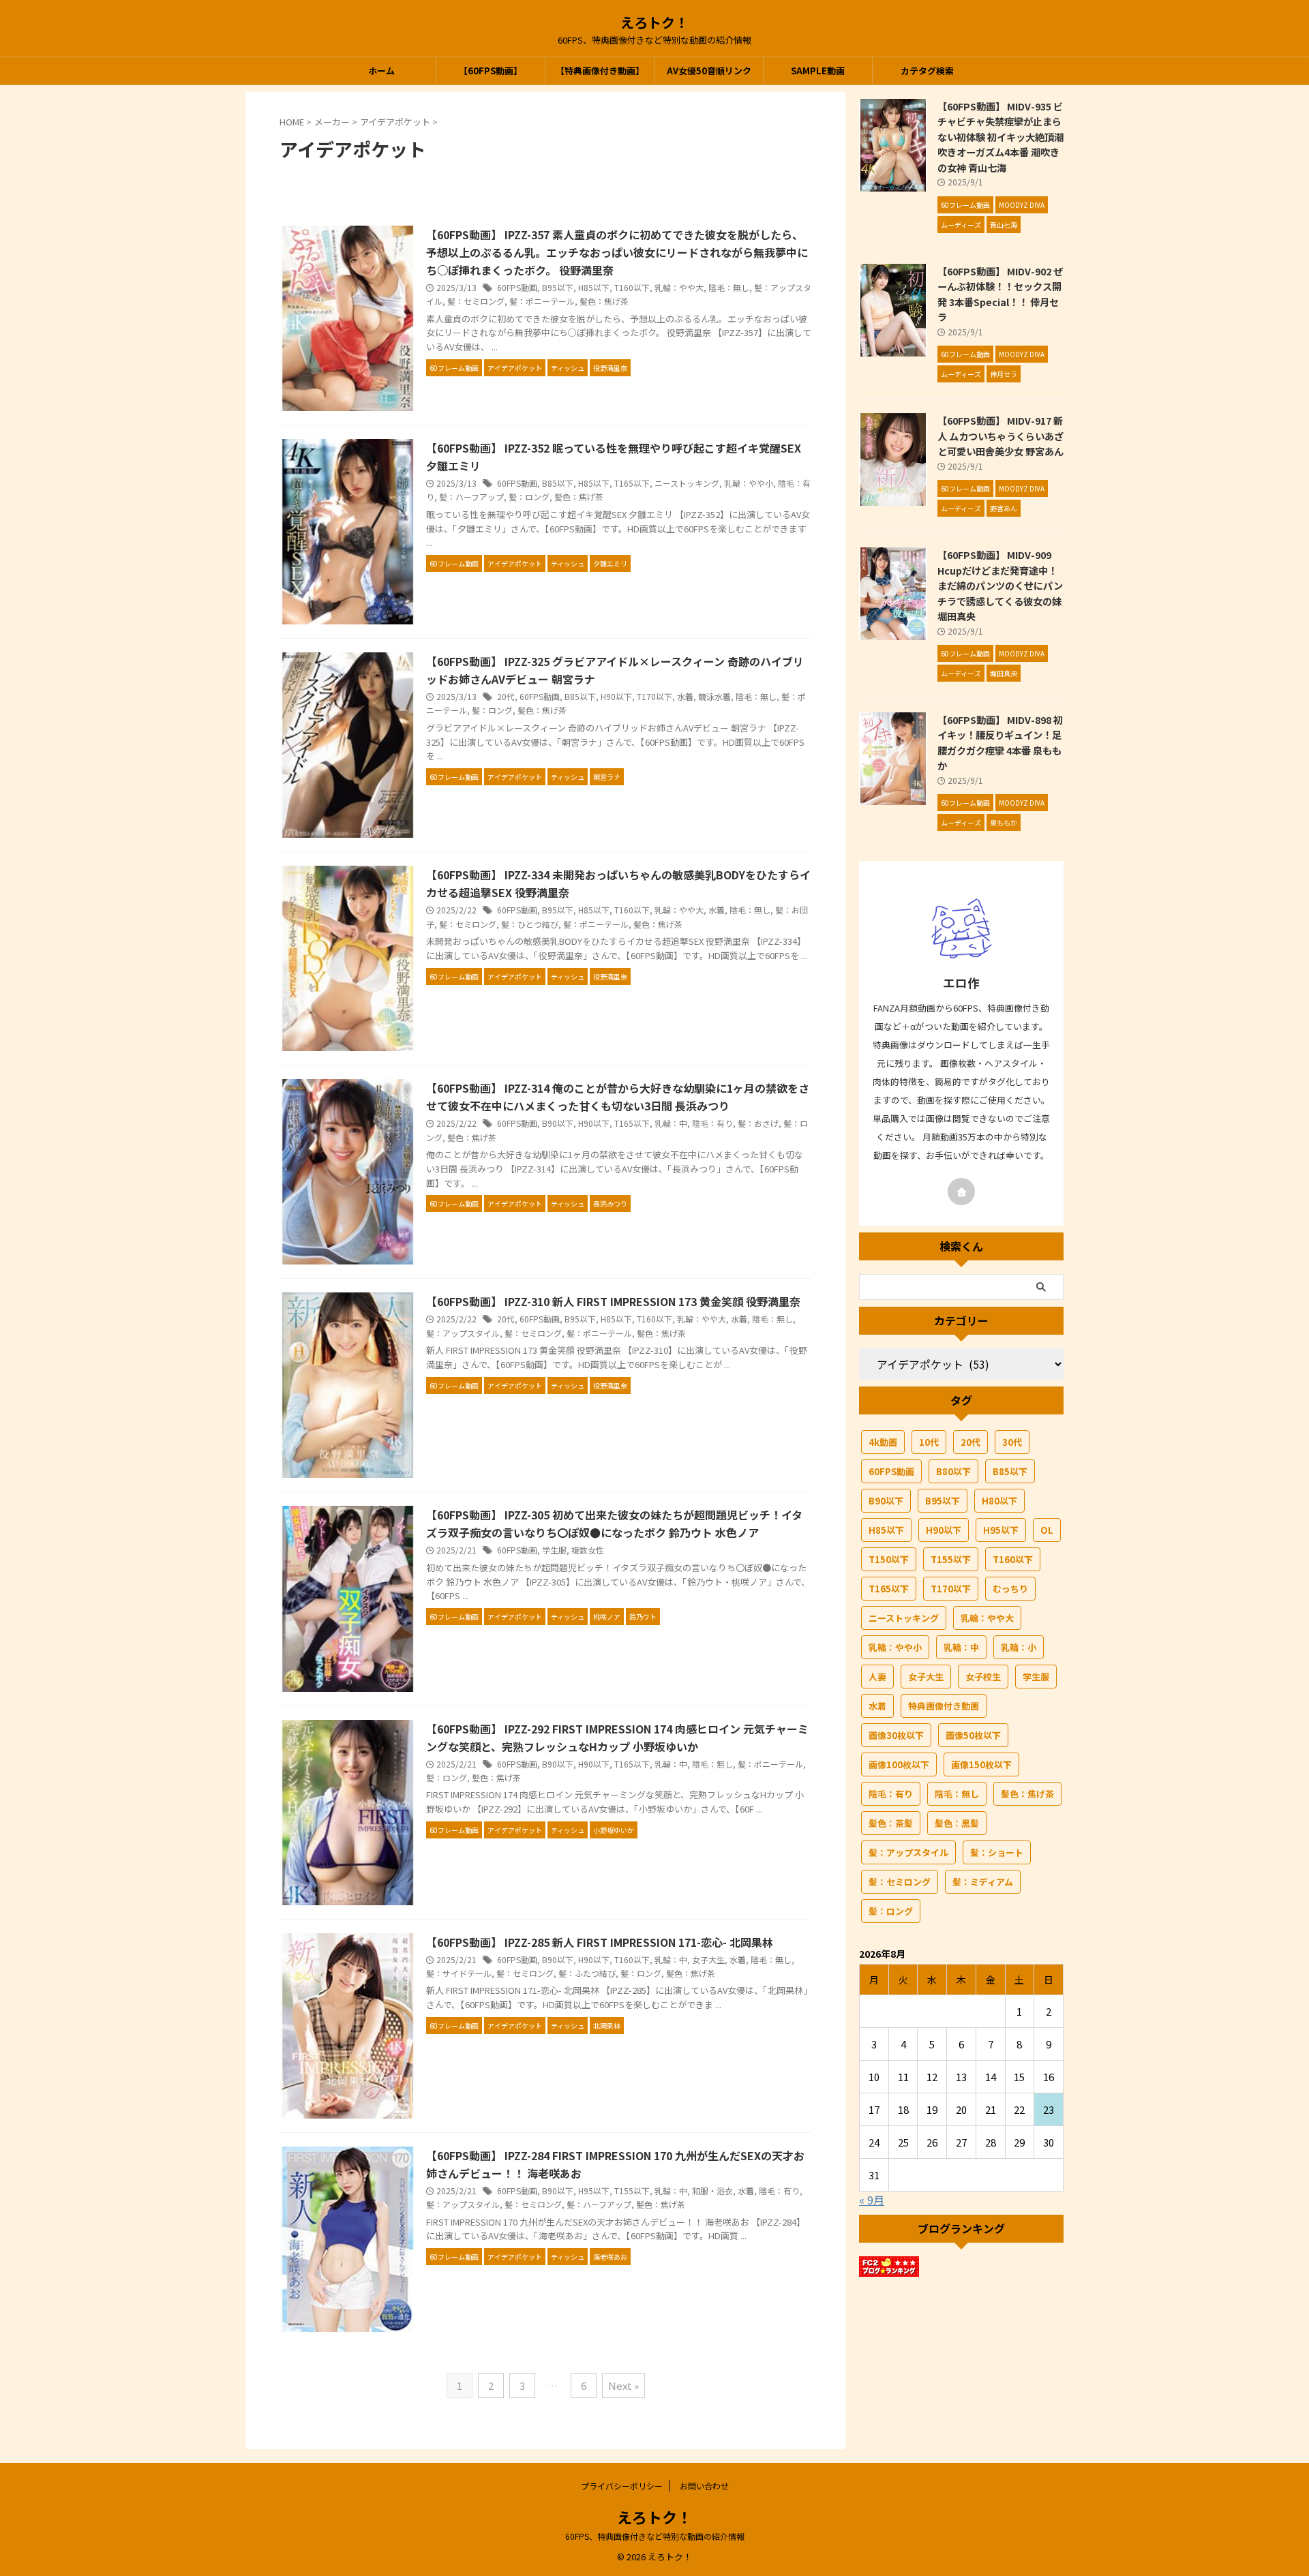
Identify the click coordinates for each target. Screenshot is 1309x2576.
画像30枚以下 (896, 1735)
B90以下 (558, 1123)
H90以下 (616, 696)
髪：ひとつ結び (530, 924)
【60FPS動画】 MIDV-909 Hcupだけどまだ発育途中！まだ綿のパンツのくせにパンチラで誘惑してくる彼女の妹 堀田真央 (1000, 585)
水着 (685, 696)
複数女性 (588, 1550)
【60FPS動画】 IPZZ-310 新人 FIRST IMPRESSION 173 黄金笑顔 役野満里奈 (613, 1301)
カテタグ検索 (927, 71)
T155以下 (632, 2191)
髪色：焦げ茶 (604, 301)
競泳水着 (714, 696)
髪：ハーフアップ (471, 497)
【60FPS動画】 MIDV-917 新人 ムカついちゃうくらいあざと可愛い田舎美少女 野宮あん (1000, 436)
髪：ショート (997, 1852)
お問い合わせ (704, 2486)
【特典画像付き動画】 (600, 71)
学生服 (554, 1550)
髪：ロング (529, 497)
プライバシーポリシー (622, 2486)
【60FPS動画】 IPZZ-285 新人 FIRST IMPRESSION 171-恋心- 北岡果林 (600, 1942)
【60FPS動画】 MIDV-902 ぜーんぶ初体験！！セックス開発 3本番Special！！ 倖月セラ (1000, 294)
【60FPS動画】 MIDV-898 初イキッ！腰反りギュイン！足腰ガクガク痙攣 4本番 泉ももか (1000, 743)
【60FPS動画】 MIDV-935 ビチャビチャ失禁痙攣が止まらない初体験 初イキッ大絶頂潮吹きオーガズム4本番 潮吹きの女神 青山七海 (1000, 137)
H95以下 (594, 2191)
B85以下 (558, 483)
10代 (929, 1442)
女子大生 (708, 1959)
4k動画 (883, 1442)
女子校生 (983, 1677)
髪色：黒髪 (957, 1823)
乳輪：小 (1019, 1647)
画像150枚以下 (981, 1764)
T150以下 (889, 1559)
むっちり (1010, 1589)
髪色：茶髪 (891, 1823)
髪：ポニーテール (542, 301)
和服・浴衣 (712, 2191)
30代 (1012, 1442)
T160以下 (632, 287)
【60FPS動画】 (491, 71)
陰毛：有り (712, 1123)
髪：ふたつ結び (587, 1973)
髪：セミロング (476, 301)
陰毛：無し (729, 287)
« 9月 (872, 2200)
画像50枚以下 (973, 1735)
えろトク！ (654, 22)
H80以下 (999, 1501)
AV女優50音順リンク (709, 71)
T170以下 (654, 696)
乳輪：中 (671, 1123)
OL (1047, 1530)
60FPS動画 (517, 287)
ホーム (381, 71)
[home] (961, 1192)
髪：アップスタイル (463, 1333)
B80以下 (953, 1471)
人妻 (877, 1677)
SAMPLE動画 (818, 71)
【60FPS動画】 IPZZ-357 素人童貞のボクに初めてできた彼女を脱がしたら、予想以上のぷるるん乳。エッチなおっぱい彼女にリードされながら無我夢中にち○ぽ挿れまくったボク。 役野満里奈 (617, 252)
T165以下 (632, 483)
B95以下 (558, 287)
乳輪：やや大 (679, 287)
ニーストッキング (687, 483)
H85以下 (594, 287)
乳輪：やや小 (749, 483)
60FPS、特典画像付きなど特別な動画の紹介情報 (655, 2536)
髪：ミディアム (983, 1882)
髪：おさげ (758, 1123)
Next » (623, 2385)
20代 (506, 696)
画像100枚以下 (899, 1764)
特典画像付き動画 (944, 1706)
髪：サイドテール (459, 1973)
